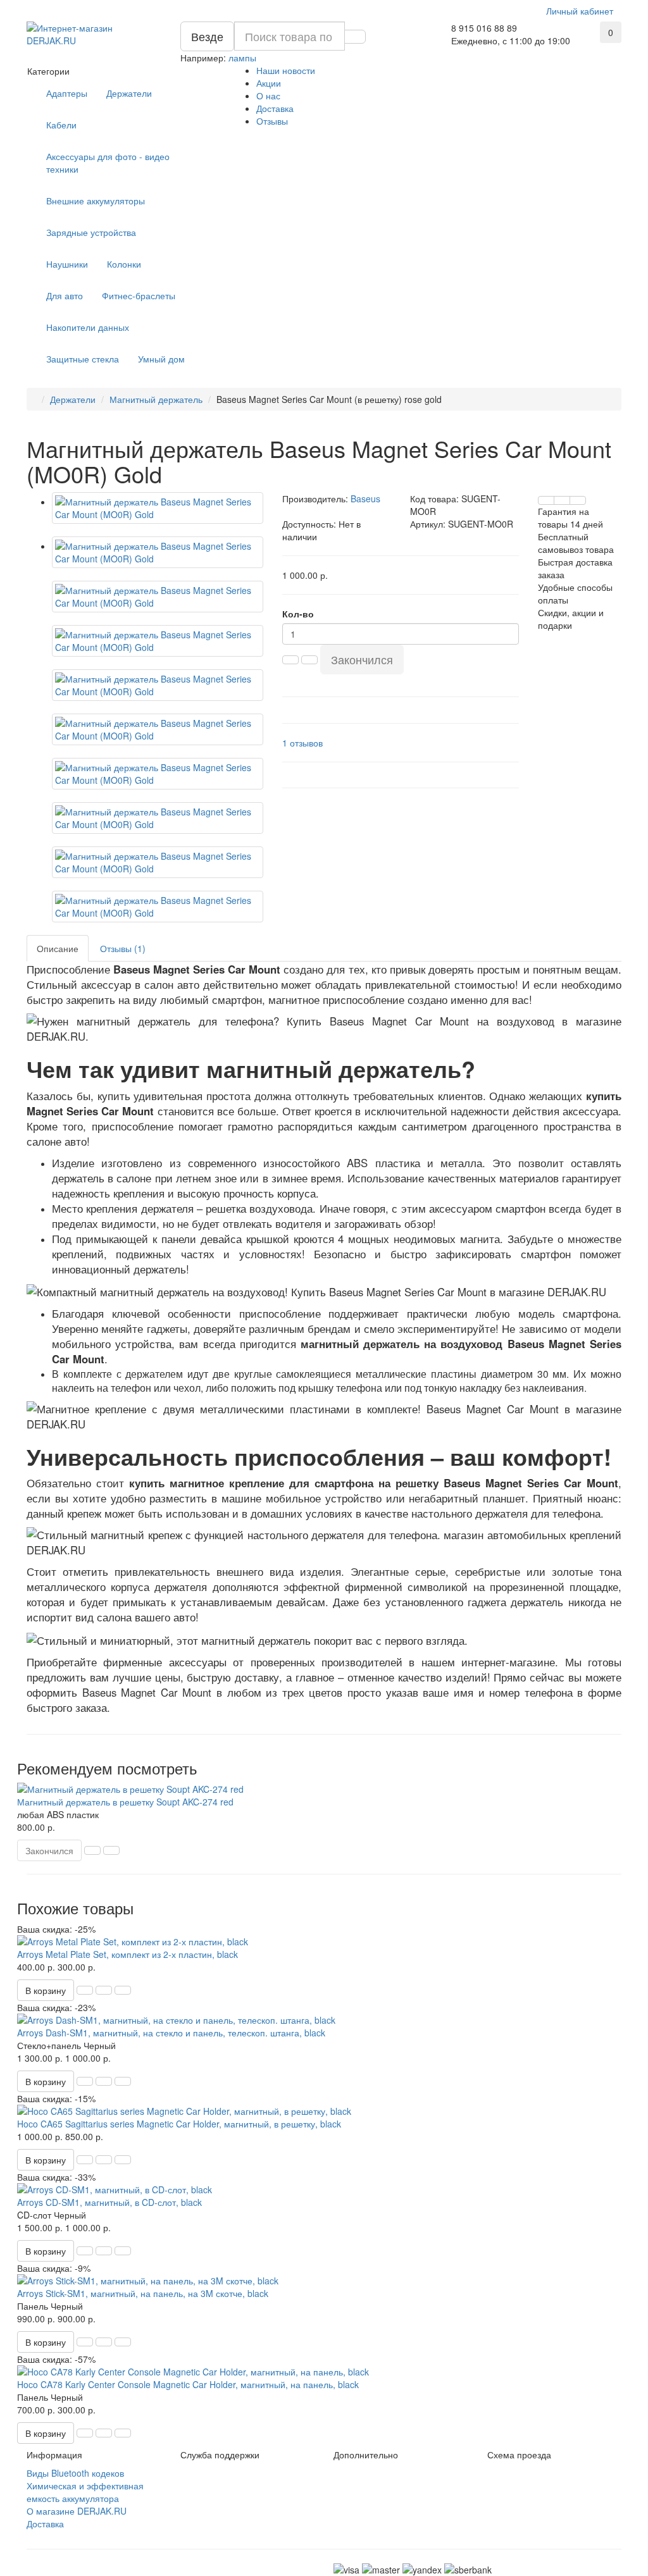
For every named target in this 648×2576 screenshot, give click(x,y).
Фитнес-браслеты (139, 295)
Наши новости (286, 70)
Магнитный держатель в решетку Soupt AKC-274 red (125, 1802)
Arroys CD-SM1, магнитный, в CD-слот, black (109, 2202)
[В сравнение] (578, 500)
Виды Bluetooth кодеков (75, 2473)
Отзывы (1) (123, 948)
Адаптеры (67, 93)
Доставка (275, 108)
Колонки (124, 264)
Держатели (129, 93)
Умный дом (161, 359)
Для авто (65, 295)
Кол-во (298, 614)
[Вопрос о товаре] (546, 500)
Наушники (67, 264)
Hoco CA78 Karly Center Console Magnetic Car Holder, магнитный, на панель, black (188, 2384)
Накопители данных (88, 327)
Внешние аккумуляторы (96, 201)
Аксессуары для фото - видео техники (108, 163)
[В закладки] (562, 500)
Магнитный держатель (156, 399)
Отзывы (272, 121)
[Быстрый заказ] (85, 1990)
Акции (269, 83)
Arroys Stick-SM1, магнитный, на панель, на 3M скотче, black (143, 2293)
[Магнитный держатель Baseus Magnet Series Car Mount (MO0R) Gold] (158, 508)
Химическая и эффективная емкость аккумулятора (85, 2492)
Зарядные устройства (91, 232)
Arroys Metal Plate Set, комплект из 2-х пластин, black (128, 1954)
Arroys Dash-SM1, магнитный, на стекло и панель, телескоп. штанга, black (171, 2033)
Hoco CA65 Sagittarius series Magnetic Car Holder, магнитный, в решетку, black (179, 2124)
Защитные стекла (83, 359)
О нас (268, 96)
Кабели (61, 125)
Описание (58, 948)
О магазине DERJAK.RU (77, 2511)
